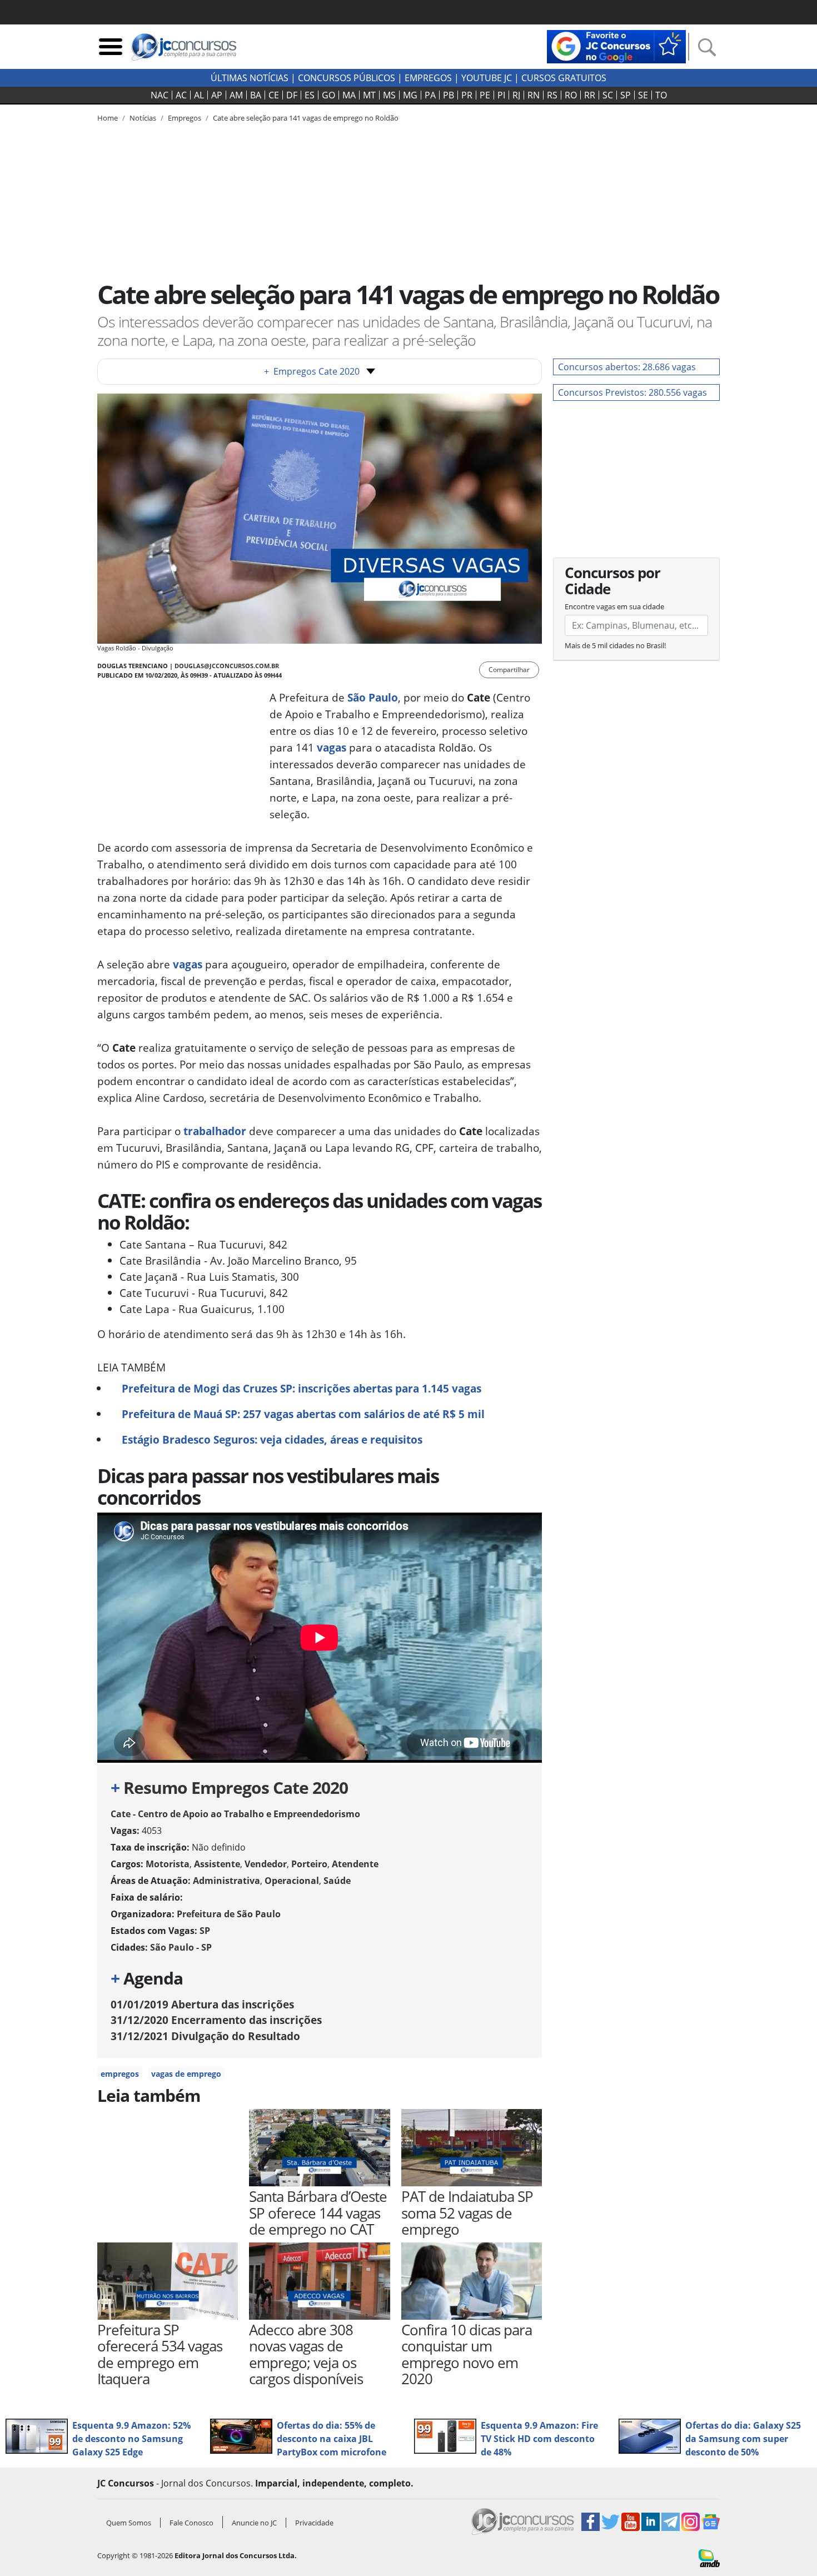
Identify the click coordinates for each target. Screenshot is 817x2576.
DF (292, 95)
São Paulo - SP (181, 1947)
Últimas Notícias (250, 78)
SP (626, 95)
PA (430, 95)
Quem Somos (129, 2523)
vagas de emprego (186, 2074)
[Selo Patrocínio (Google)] (616, 46)
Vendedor (266, 1864)
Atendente (355, 1864)
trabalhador (215, 1131)
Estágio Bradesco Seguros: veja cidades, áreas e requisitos (272, 1439)
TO (661, 95)
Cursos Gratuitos (564, 78)
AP (217, 95)
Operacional (292, 1881)
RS (552, 95)
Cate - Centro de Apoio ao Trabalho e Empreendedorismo (235, 1814)
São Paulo (373, 697)
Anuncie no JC (254, 2523)
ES (310, 95)
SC (608, 95)
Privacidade (314, 2523)
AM (236, 95)
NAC (160, 95)
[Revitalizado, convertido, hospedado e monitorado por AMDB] (709, 2557)
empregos (120, 2074)
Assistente (217, 1864)
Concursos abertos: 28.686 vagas (627, 367)
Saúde (337, 1881)
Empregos (428, 78)
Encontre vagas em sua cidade (614, 606)
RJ (516, 95)
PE (485, 95)
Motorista (168, 1864)
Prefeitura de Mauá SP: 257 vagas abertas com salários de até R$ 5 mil (303, 1414)
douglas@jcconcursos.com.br (227, 666)
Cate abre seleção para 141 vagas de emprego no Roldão (306, 118)
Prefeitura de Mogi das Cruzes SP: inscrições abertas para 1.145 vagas (302, 1388)
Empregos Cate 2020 (312, 371)
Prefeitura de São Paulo (229, 1914)
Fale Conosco (191, 2523)
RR (590, 95)
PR (467, 95)
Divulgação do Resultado (205, 2036)
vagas (332, 747)
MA (349, 95)
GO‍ (328, 95)
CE (274, 95)
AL (199, 95)
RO (571, 95)
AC (181, 95)
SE (643, 95)
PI (501, 95)
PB (449, 95)
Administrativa (226, 1881)
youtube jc (487, 78)
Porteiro (309, 1864)
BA (256, 95)
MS (389, 95)
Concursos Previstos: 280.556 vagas (632, 392)
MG (410, 95)
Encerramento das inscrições (216, 2020)
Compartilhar (509, 670)
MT (369, 95)
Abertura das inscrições (202, 2004)
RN (534, 95)
